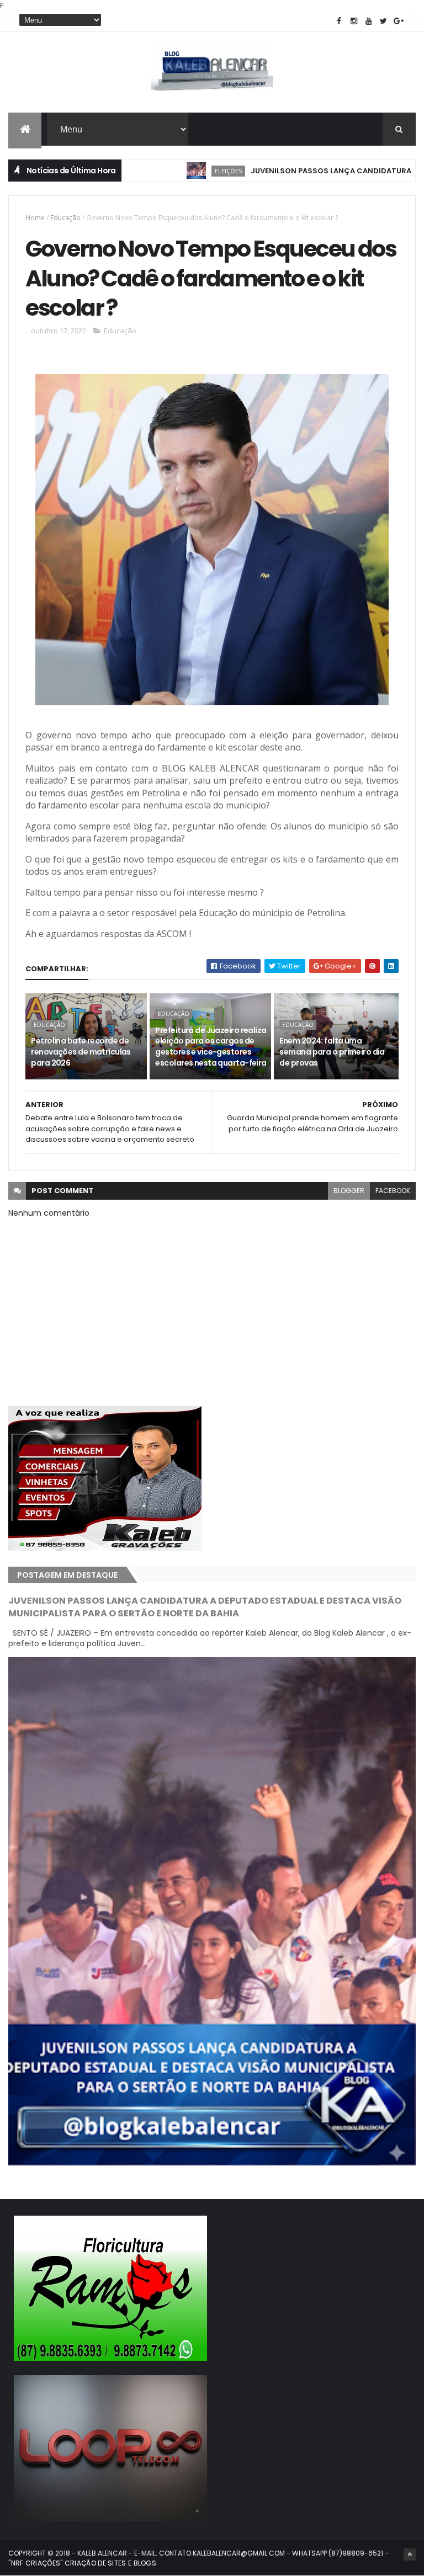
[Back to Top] (410, 2554)
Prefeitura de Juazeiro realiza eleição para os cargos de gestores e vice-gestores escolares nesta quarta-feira (211, 1047)
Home (35, 218)
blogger (349, 1191)
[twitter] (384, 21)
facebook (393, 1191)
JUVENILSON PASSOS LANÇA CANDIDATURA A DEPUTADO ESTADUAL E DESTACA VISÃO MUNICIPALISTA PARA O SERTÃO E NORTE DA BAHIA (205, 1607)
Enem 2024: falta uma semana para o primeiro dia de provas (332, 1052)
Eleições (175, 171)
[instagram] (354, 21)
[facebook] (339, 21)
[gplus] (399, 21)
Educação (65, 218)
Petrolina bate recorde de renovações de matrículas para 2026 (81, 1052)
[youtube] (369, 21)
